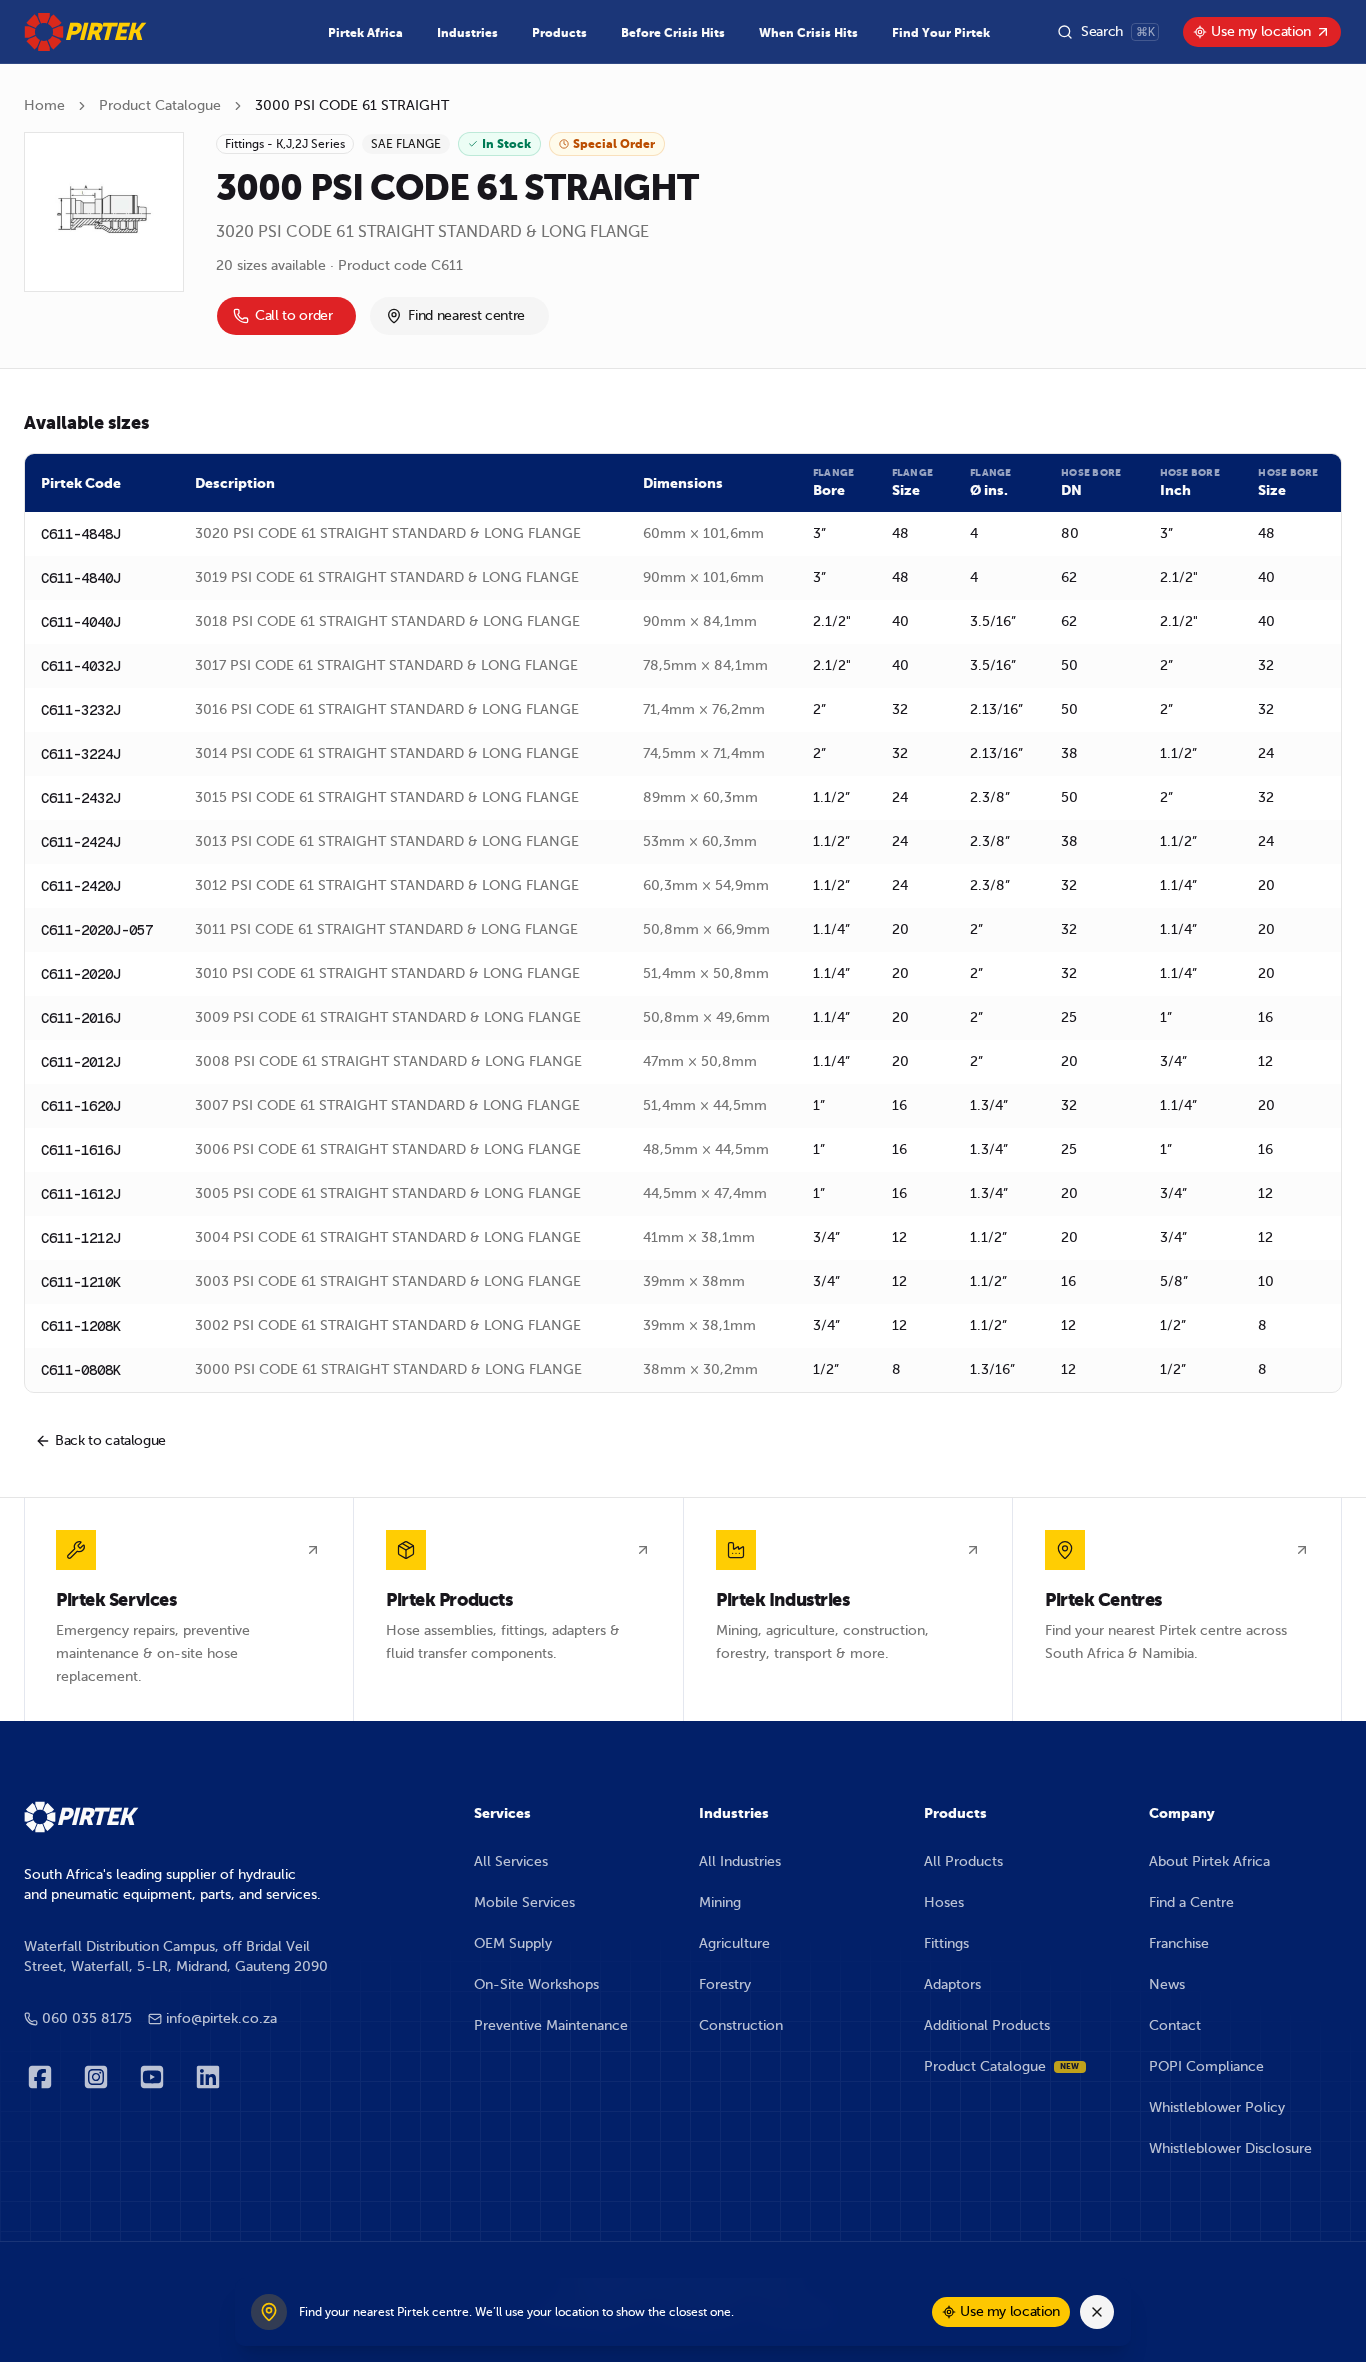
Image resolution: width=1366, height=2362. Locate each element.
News (1167, 1984)
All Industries (740, 1861)
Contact (1175, 2025)
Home (44, 105)
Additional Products (987, 2025)
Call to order (293, 315)
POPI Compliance (1206, 2066)
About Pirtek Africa (1209, 1861)
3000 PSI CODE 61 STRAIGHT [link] (352, 105)
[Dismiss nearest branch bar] (1097, 2312)
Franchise (1179, 1943)
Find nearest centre (466, 315)
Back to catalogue (110, 1440)
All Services (511, 1861)
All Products (963, 1861)
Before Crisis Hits (673, 33)
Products (559, 33)
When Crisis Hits (808, 33)
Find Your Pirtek (941, 33)
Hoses (944, 1902)
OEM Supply (513, 1943)
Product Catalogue (160, 105)
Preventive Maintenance (551, 2025)
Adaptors (952, 1984)
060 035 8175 (87, 2018)
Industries (467, 33)
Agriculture (734, 1943)
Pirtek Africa (365, 33)
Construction (741, 2025)
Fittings (946, 1943)
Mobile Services (524, 1902)
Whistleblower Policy (1217, 2107)
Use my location (1261, 31)
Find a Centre (1191, 1902)
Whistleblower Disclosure (1230, 2148)
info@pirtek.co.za (221, 2018)
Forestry (725, 1984)
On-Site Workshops (536, 1984)
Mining (720, 1902)
